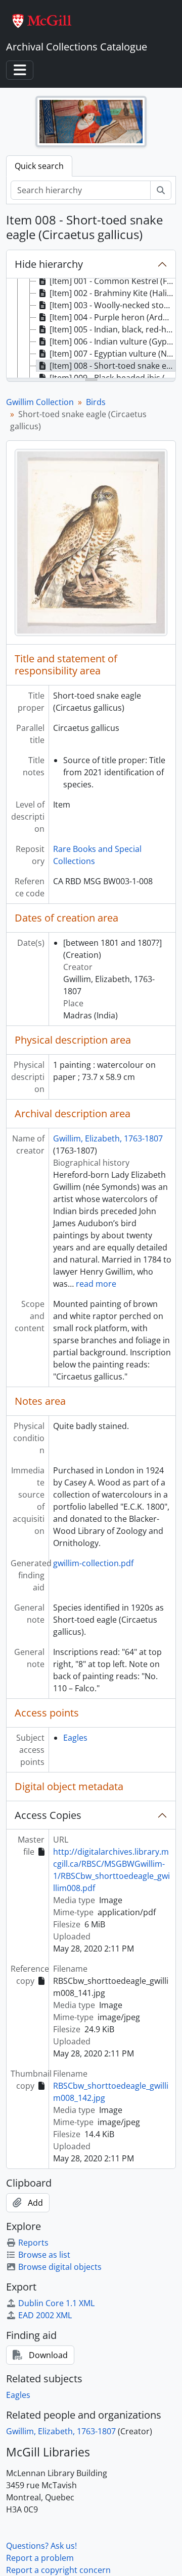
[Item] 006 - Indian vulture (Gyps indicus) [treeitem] (112, 341)
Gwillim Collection (40, 402)
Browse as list (44, 2255)
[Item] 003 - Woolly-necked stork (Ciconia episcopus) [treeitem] (112, 305)
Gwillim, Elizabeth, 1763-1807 (108, 1138)
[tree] (91, 329)
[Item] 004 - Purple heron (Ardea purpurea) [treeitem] (112, 317)
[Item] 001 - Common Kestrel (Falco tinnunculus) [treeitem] (112, 281)
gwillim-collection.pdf (93, 1563)
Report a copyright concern (58, 2570)
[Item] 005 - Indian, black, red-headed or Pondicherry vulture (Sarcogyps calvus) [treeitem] (112, 329)
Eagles (75, 1738)
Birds (96, 402)
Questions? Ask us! (41, 2546)
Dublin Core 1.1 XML (56, 2303)
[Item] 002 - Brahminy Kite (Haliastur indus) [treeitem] (112, 293)
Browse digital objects (60, 2267)
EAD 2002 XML (45, 2315)
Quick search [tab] (39, 166)
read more (96, 1284)
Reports (33, 2243)
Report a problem (40, 2558)
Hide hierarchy (49, 264)
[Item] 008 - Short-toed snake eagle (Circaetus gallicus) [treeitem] (112, 366)
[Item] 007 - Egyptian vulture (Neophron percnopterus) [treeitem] (112, 354)
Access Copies (48, 1815)
